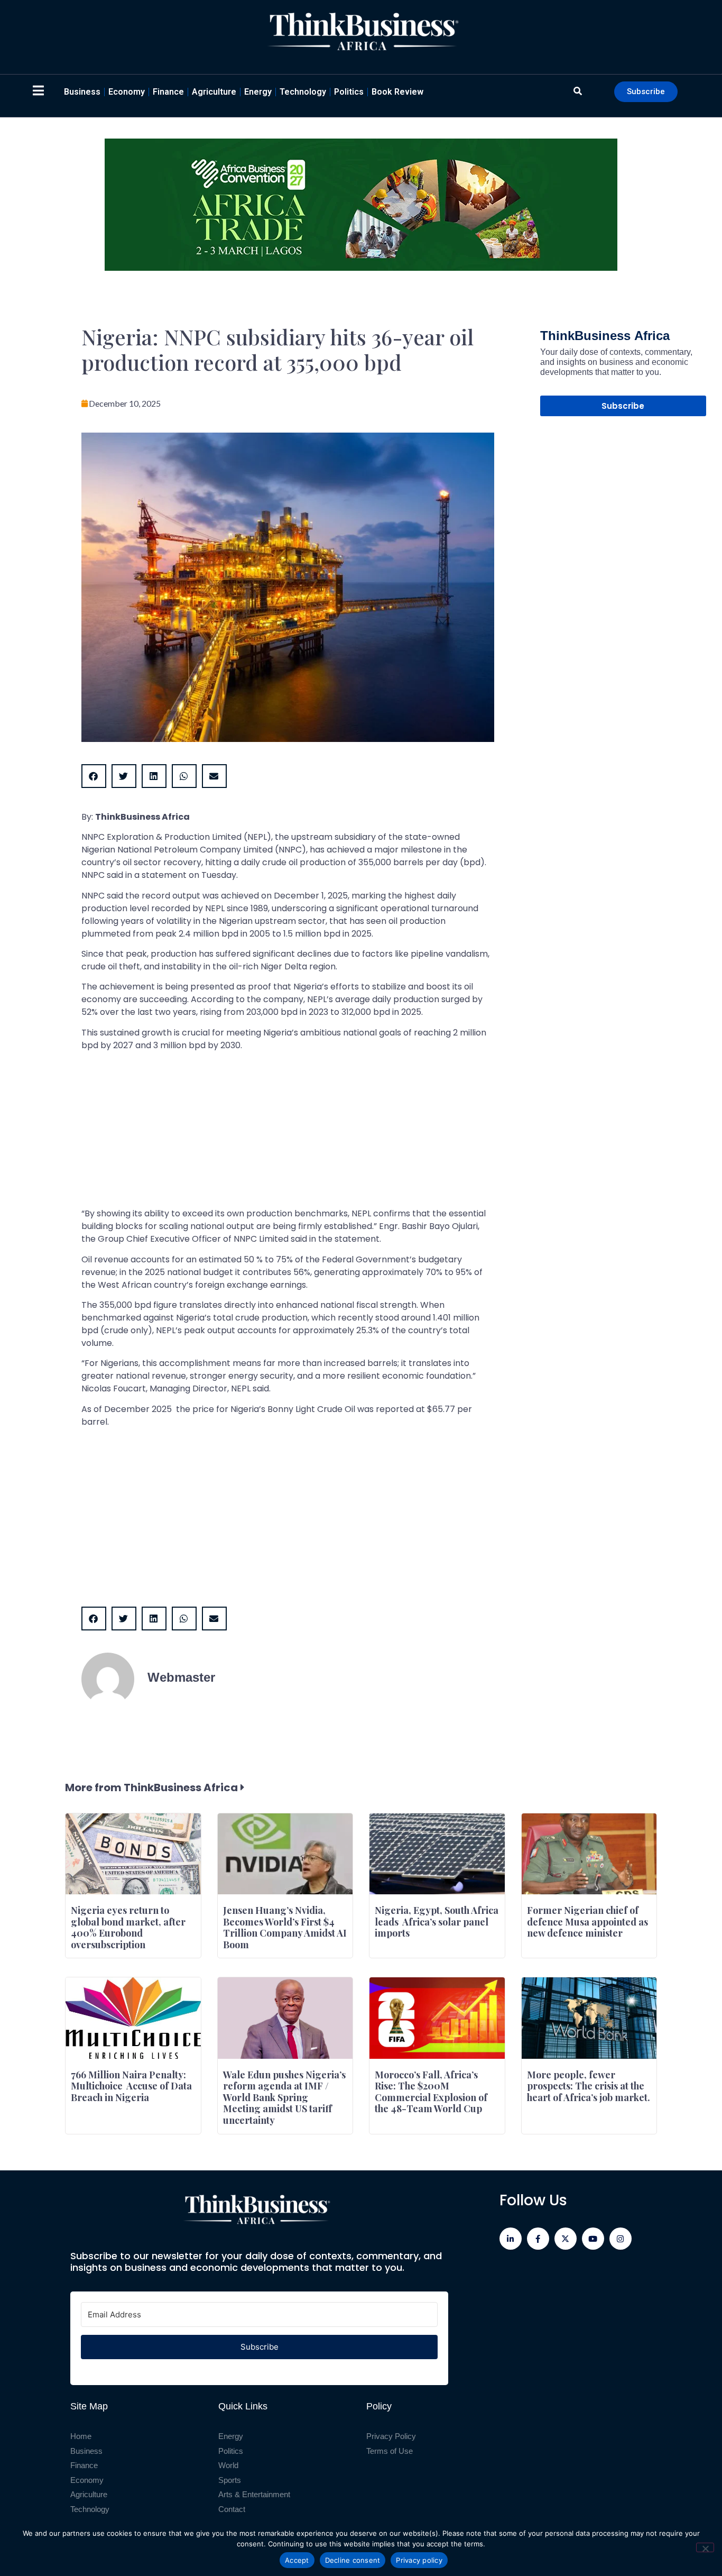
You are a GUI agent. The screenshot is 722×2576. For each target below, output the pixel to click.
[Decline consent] (705, 2547)
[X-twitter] (566, 2239)
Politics (349, 92)
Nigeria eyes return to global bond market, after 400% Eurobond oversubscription (128, 1927)
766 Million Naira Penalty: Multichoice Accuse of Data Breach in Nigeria (131, 2086)
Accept (297, 2560)
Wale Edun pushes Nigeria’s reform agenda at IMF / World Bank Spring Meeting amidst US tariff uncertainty (284, 2097)
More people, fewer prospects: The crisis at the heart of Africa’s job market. (589, 2086)
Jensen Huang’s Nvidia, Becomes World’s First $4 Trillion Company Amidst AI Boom (285, 1927)
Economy (127, 92)
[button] (94, 776)
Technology (303, 92)
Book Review (397, 92)
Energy (258, 92)
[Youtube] (593, 2239)
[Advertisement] (288, 1133)
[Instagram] (621, 2239)
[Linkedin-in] (511, 2239)
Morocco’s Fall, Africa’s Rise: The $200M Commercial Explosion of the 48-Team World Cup (431, 2092)
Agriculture (214, 92)
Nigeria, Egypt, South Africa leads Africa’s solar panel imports (437, 1922)
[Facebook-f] (538, 2239)
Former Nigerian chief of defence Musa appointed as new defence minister (587, 1922)
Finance (168, 92)
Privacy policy (419, 2560)
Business (82, 92)
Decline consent (353, 2560)
